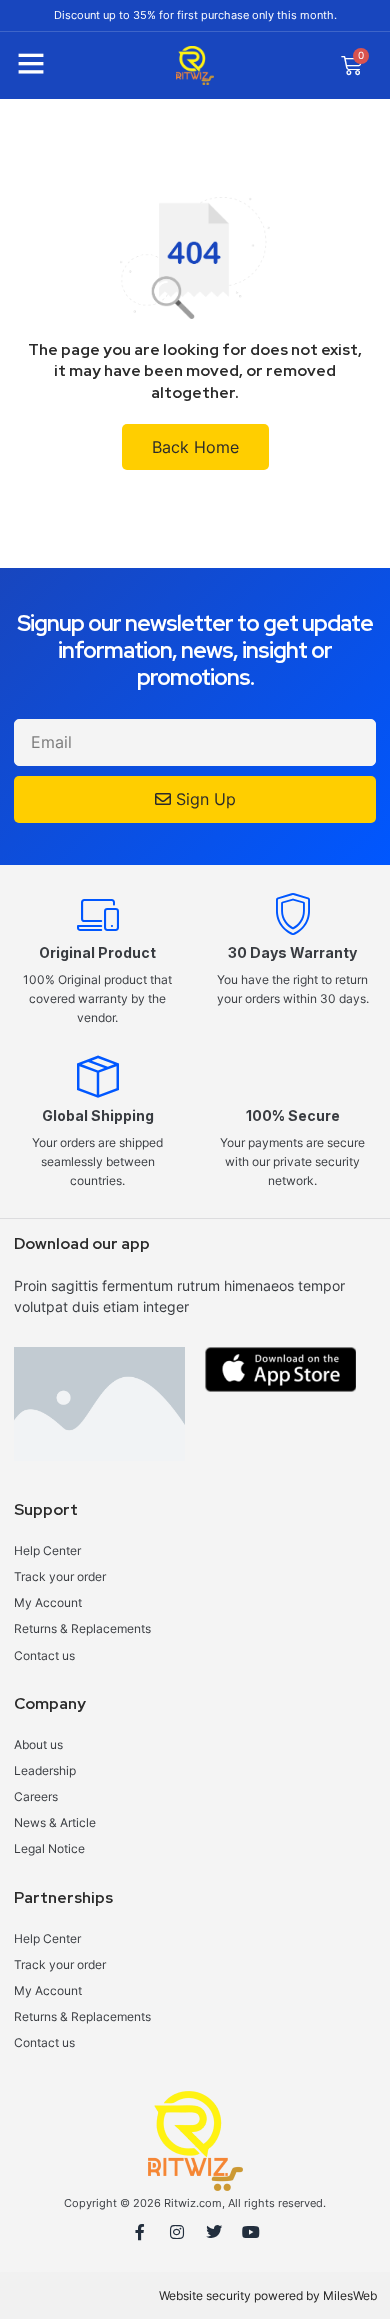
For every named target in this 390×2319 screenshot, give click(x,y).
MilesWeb (350, 2295)
